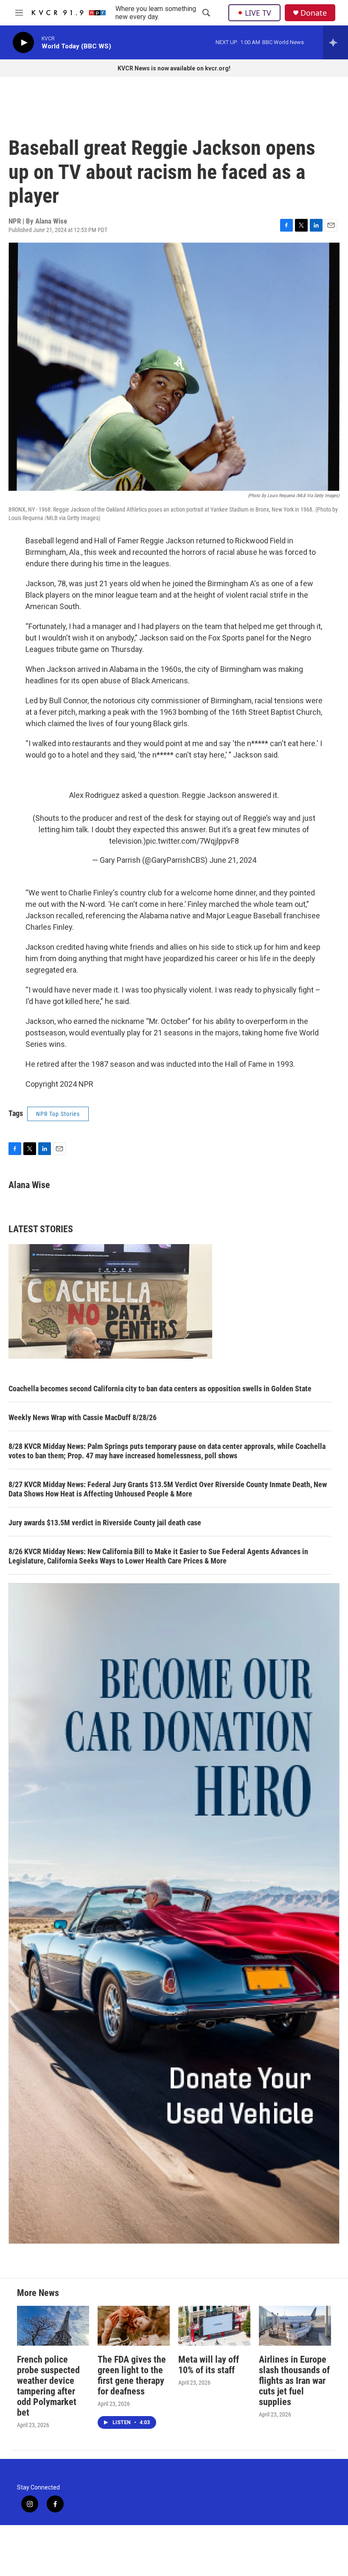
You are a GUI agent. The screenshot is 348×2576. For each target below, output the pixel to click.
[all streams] (335, 42)
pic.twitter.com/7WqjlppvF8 (192, 841)
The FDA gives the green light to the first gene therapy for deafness (132, 2375)
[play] (23, 43)
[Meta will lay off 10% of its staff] (214, 2326)
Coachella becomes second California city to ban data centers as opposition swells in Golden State (160, 1389)
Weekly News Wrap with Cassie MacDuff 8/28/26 (83, 1417)
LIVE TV (258, 13)
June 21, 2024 (233, 860)
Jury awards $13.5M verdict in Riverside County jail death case (105, 1523)
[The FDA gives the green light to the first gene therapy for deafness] (134, 2326)
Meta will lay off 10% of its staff (209, 2365)
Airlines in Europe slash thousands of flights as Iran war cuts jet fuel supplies (294, 2381)
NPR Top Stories (58, 1114)
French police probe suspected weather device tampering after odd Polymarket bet (48, 2386)
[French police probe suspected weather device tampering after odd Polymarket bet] (53, 2326)
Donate (314, 13)
